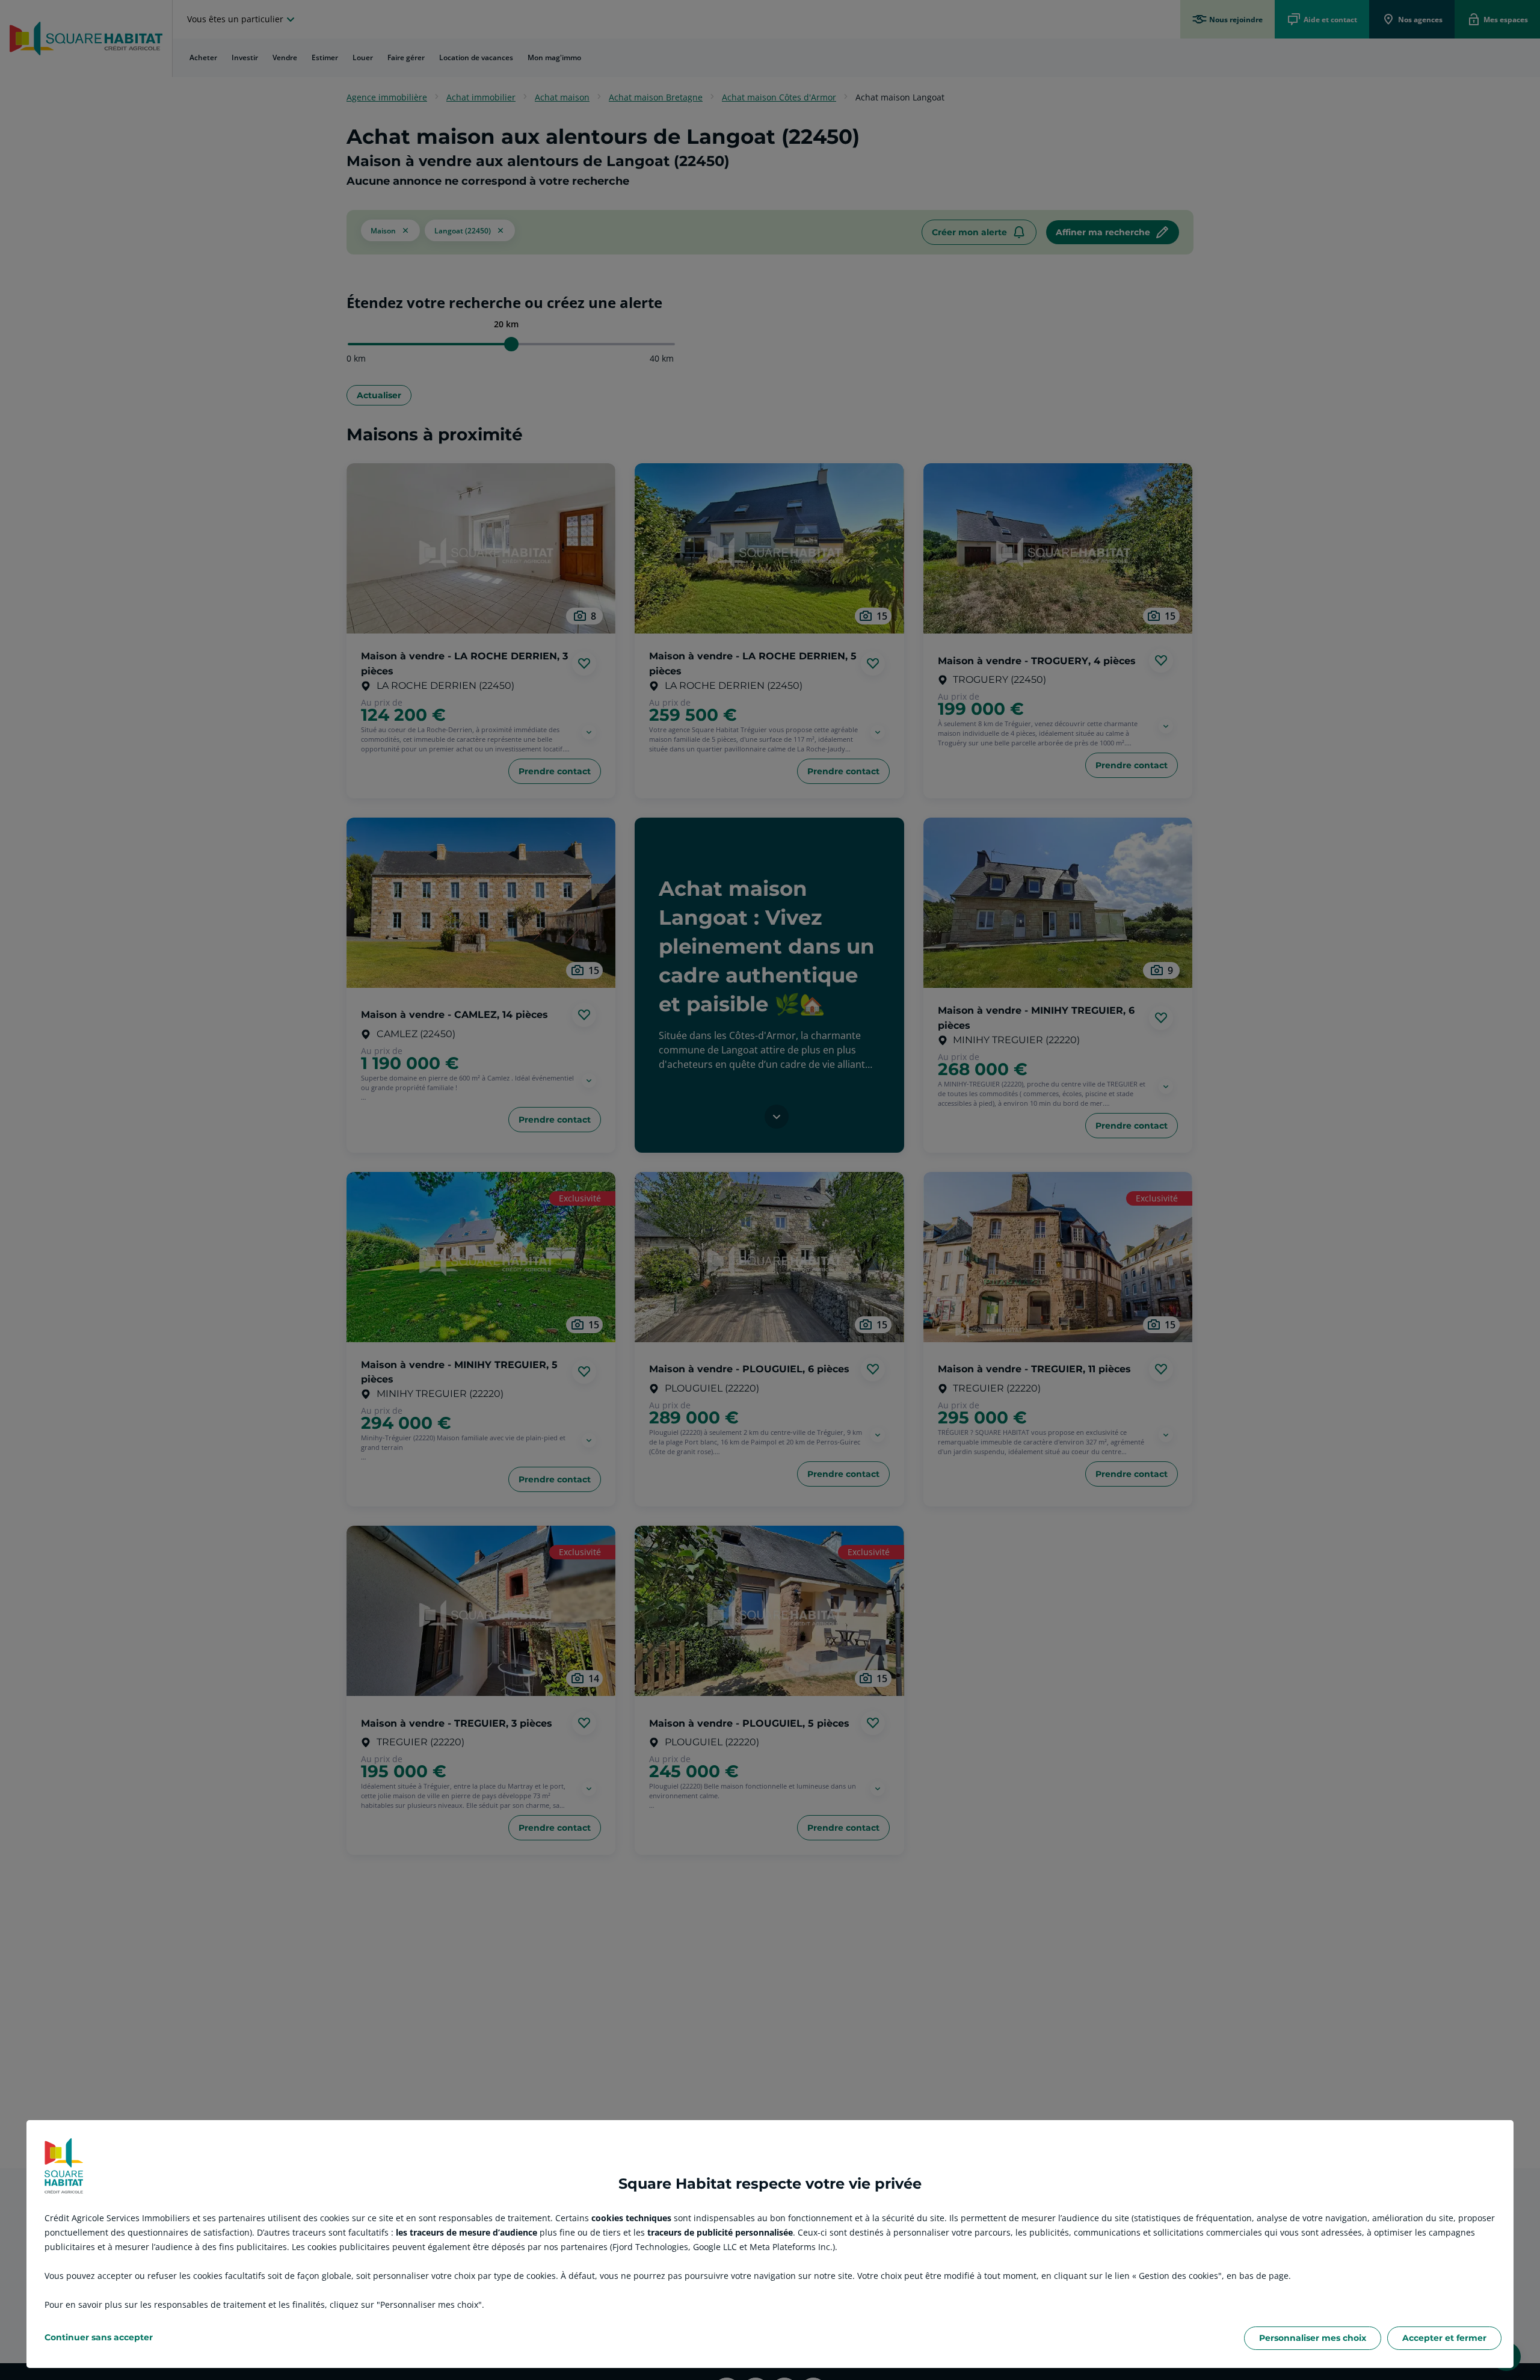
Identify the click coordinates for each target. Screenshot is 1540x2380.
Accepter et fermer (1444, 2338)
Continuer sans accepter (99, 2337)
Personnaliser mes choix (1313, 2338)
